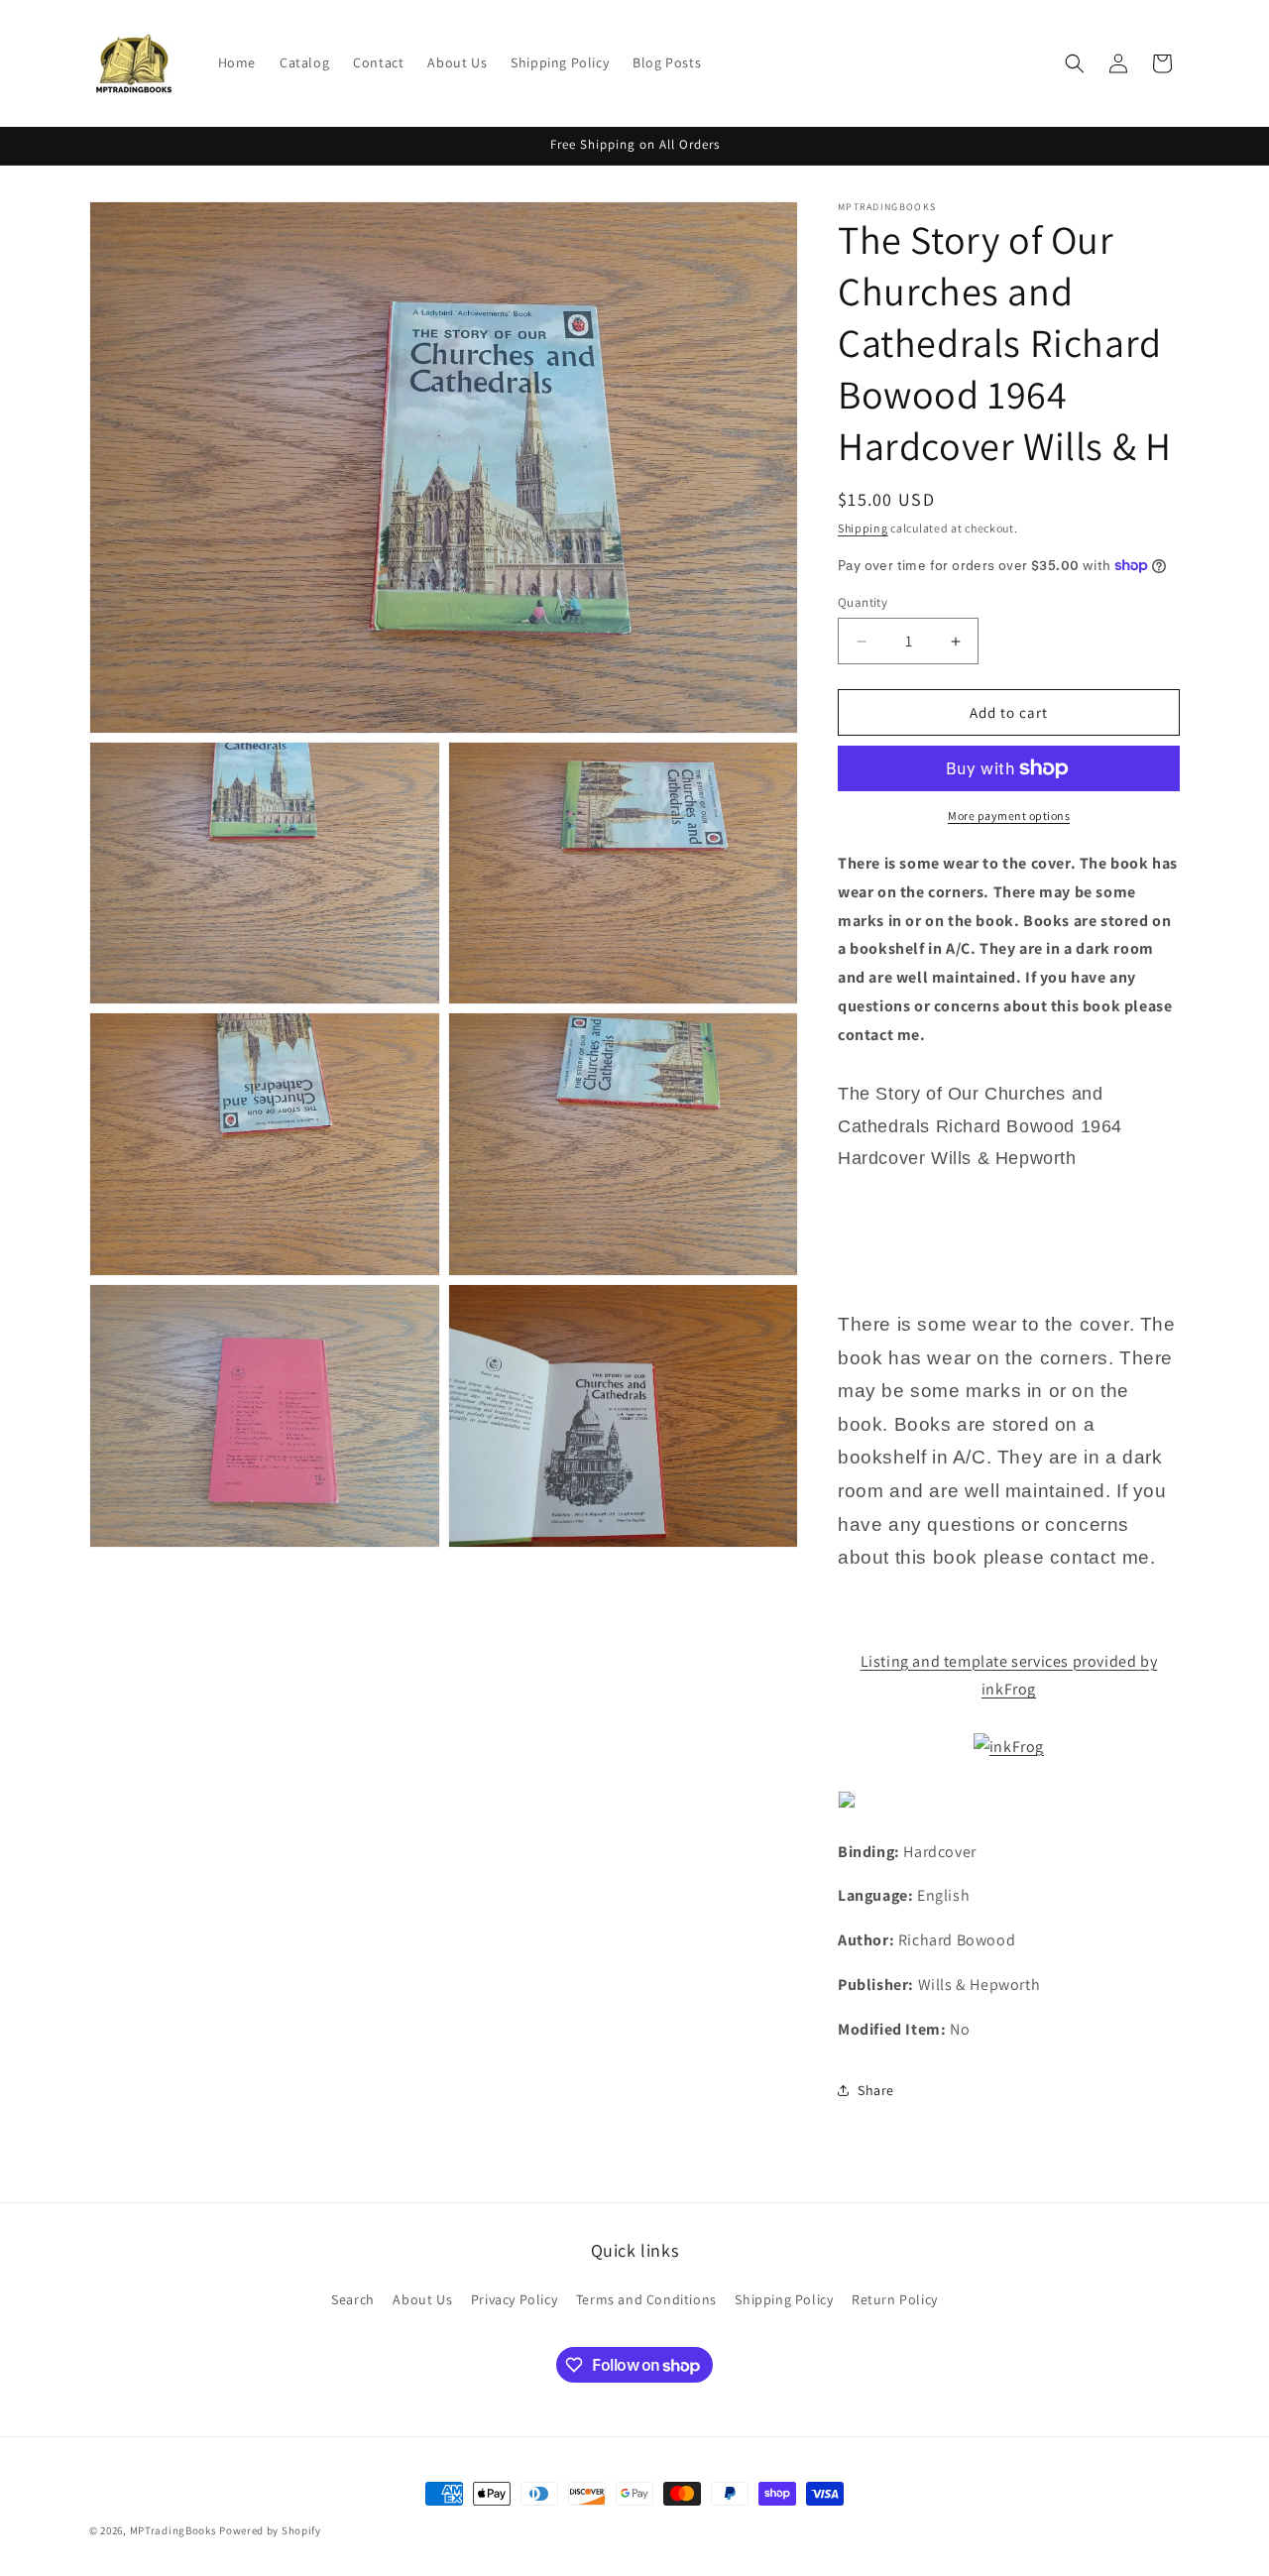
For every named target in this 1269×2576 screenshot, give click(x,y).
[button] (1075, 63)
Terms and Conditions (646, 2299)
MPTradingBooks (173, 2530)
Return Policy (895, 2299)
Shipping (863, 528)
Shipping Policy (784, 2299)
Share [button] (876, 2090)
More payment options (1009, 816)
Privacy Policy (514, 2299)
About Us (422, 2299)
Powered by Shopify (270, 2530)
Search (353, 2299)
